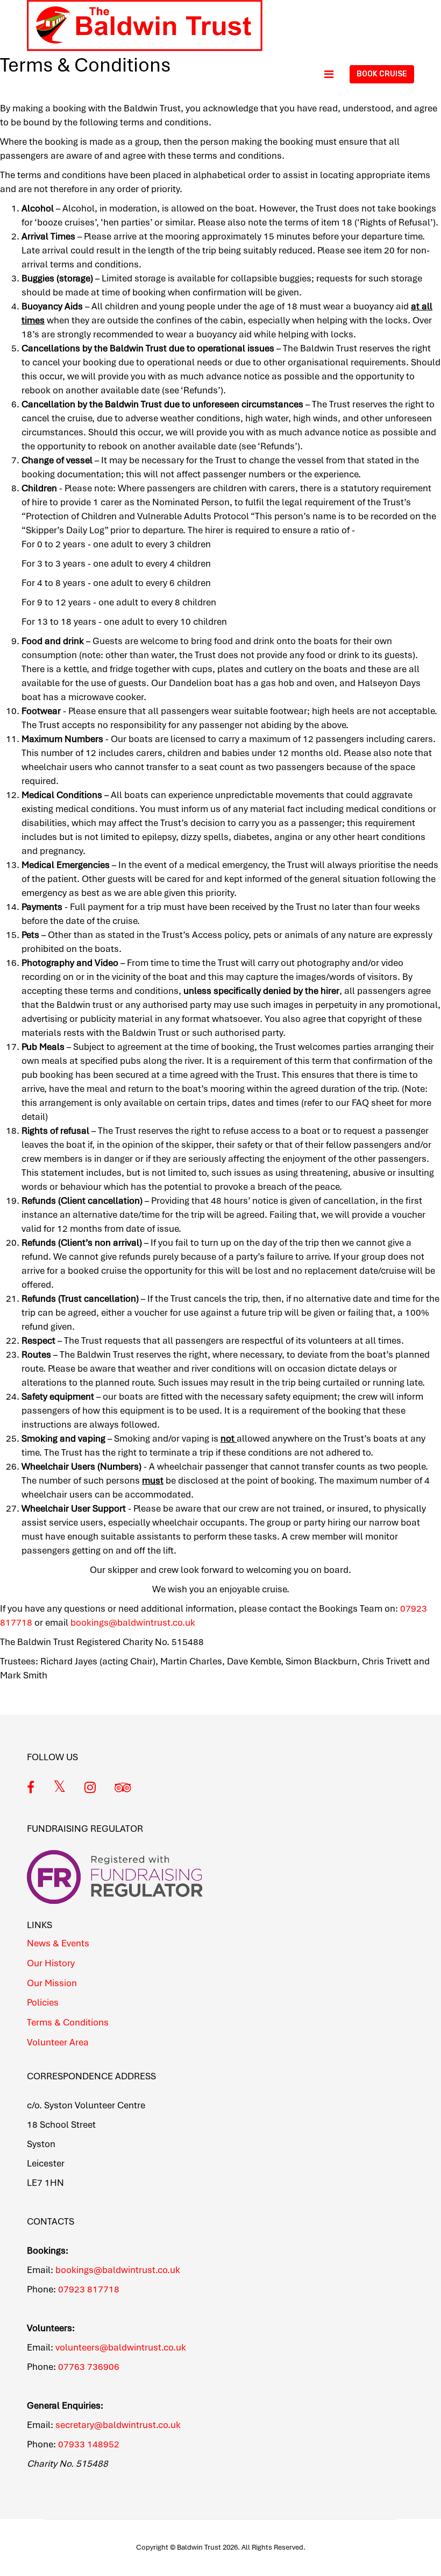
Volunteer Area (58, 2042)
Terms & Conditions (68, 2022)
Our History (51, 1963)
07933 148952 (89, 2444)
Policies (43, 2002)
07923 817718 (89, 2289)
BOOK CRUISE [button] (382, 74)
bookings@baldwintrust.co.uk (118, 2270)
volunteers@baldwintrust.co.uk (121, 2347)
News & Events (58, 1943)
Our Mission (52, 1983)
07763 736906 (89, 2367)
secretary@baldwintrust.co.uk (118, 2425)
